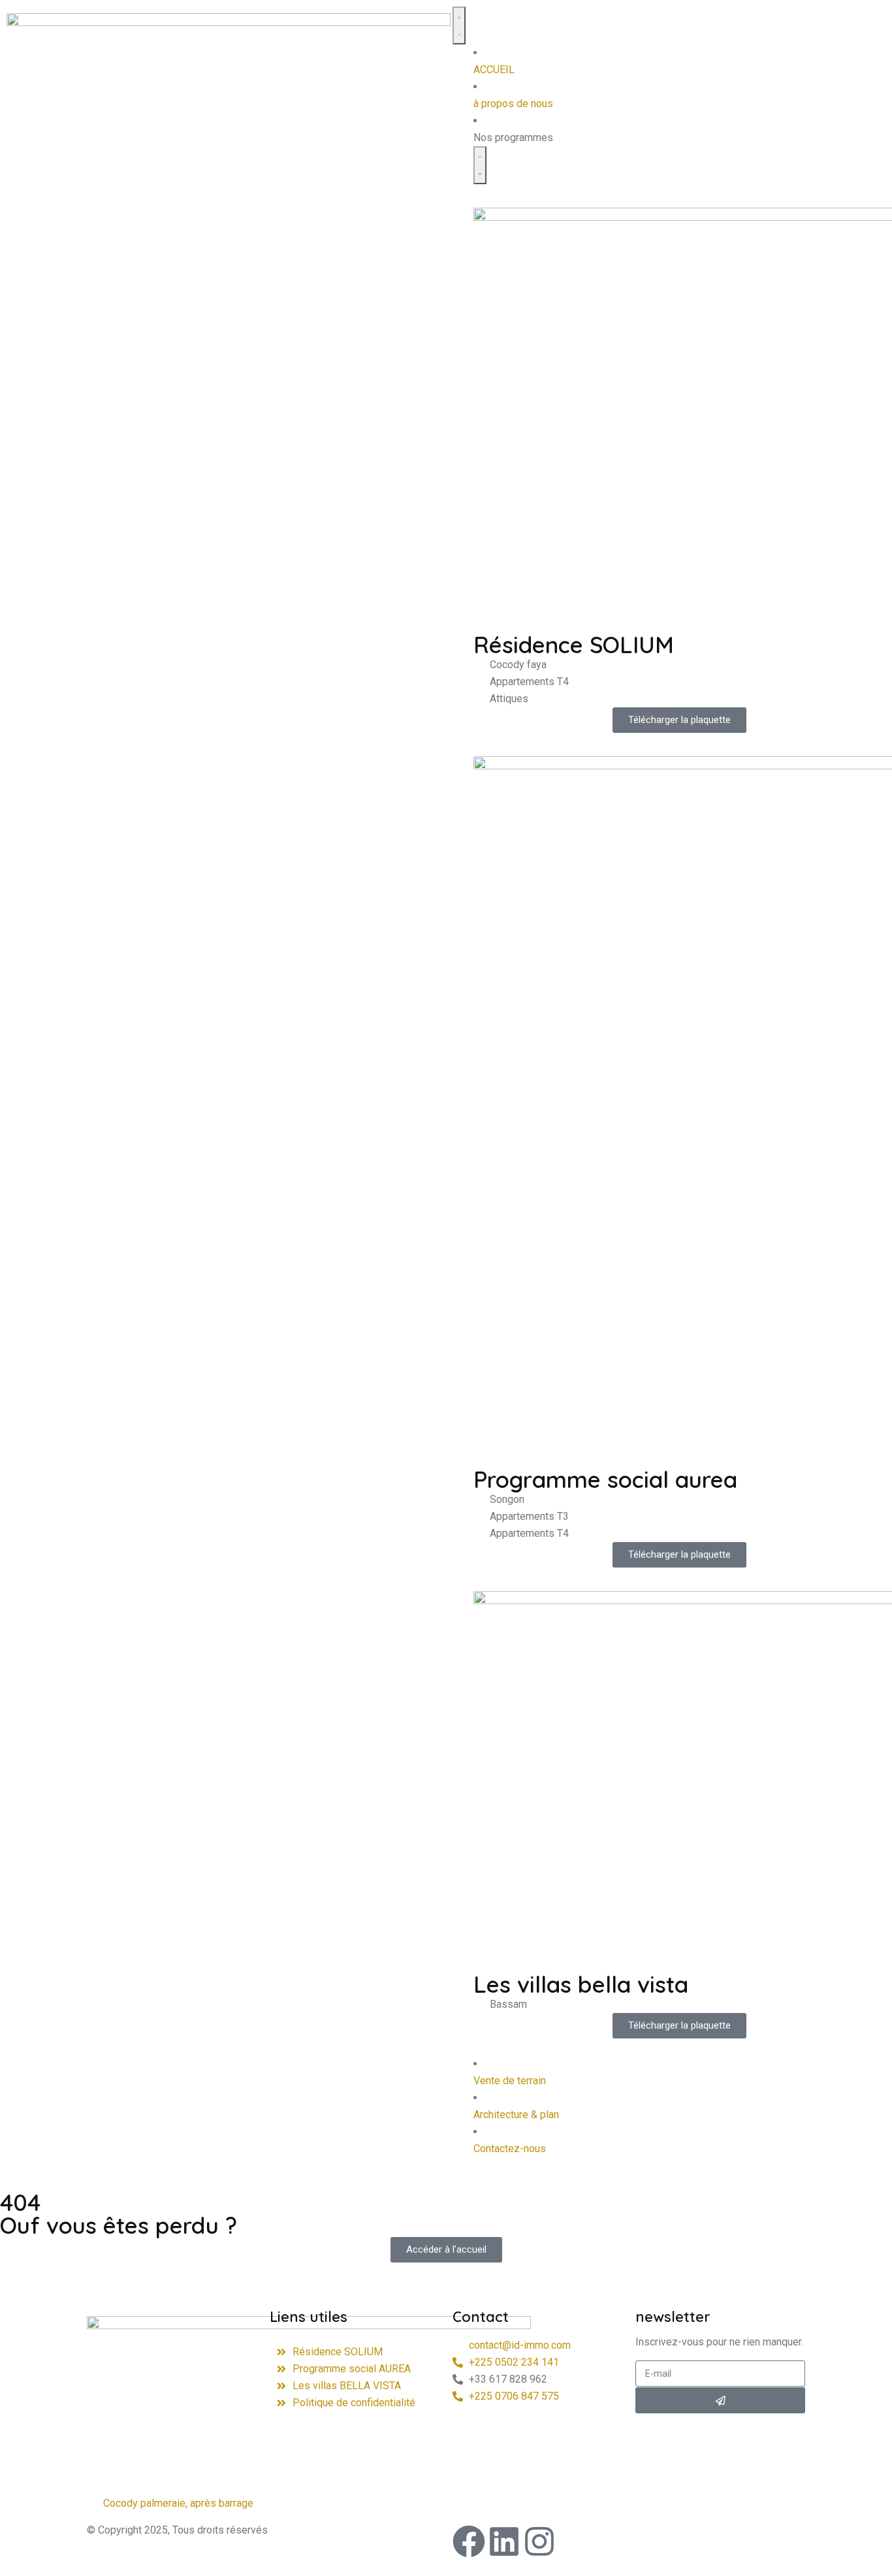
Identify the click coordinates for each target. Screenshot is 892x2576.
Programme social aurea (605, 1479)
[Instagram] (539, 2541)
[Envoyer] (720, 2400)
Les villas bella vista (581, 1984)
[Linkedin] (504, 2541)
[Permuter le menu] (459, 25)
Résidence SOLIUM (574, 645)
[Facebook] (469, 2541)
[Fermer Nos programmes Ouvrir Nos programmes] (480, 165)
